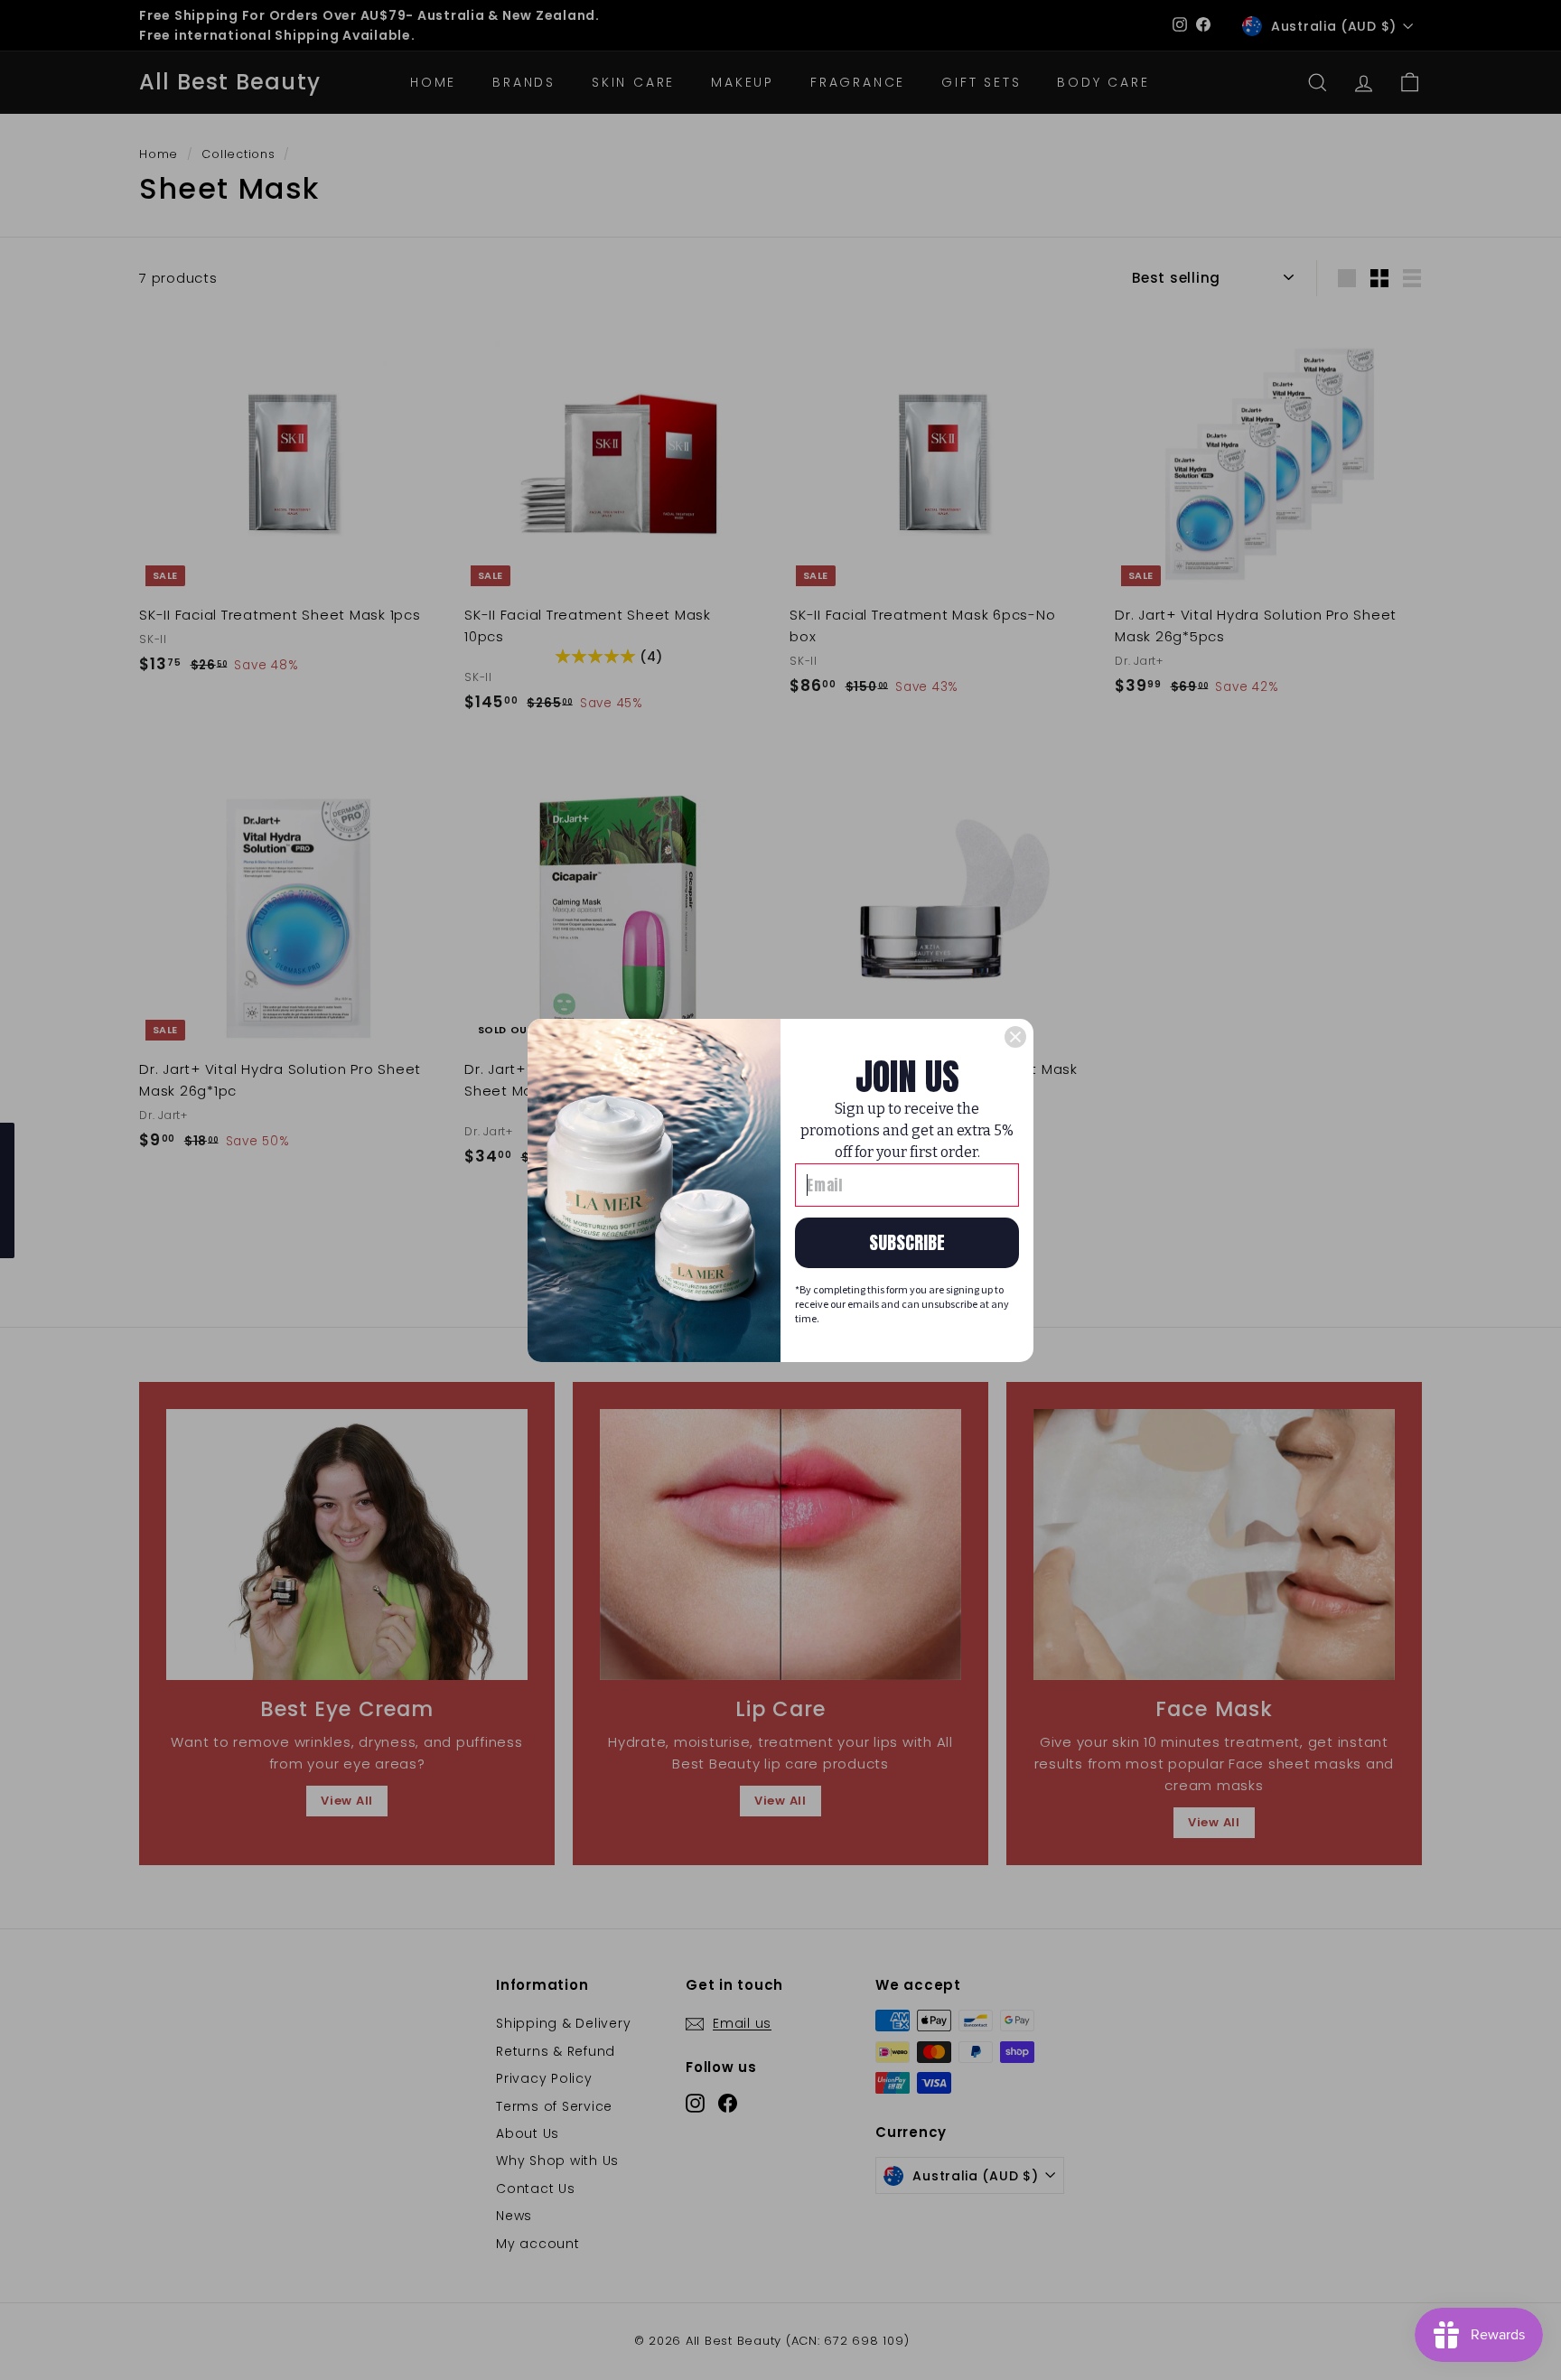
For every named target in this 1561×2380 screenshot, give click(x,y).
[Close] (1015, 1037)
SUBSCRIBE (907, 1242)
